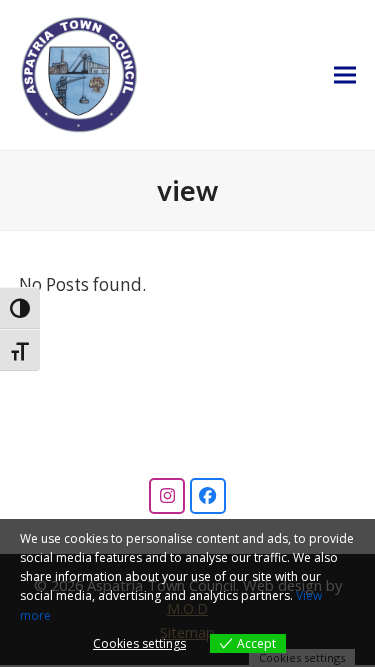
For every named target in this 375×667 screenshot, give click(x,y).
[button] (345, 75)
